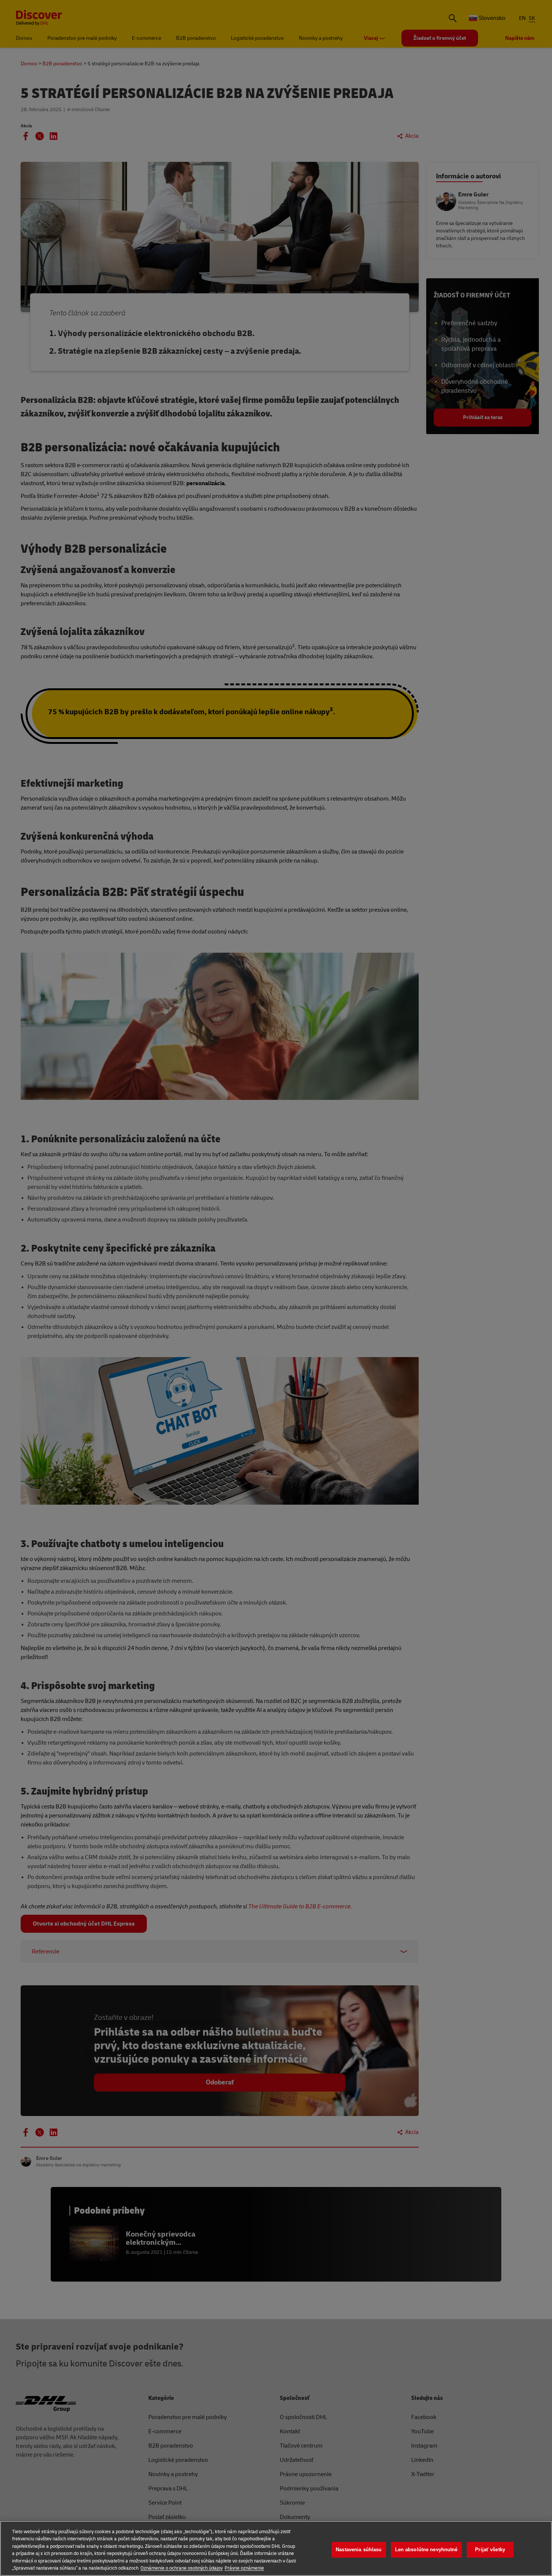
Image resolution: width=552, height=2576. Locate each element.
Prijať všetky (490, 2550)
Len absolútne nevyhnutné (426, 2550)
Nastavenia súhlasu (359, 2550)
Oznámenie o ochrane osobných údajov (182, 2568)
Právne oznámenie (244, 2568)
